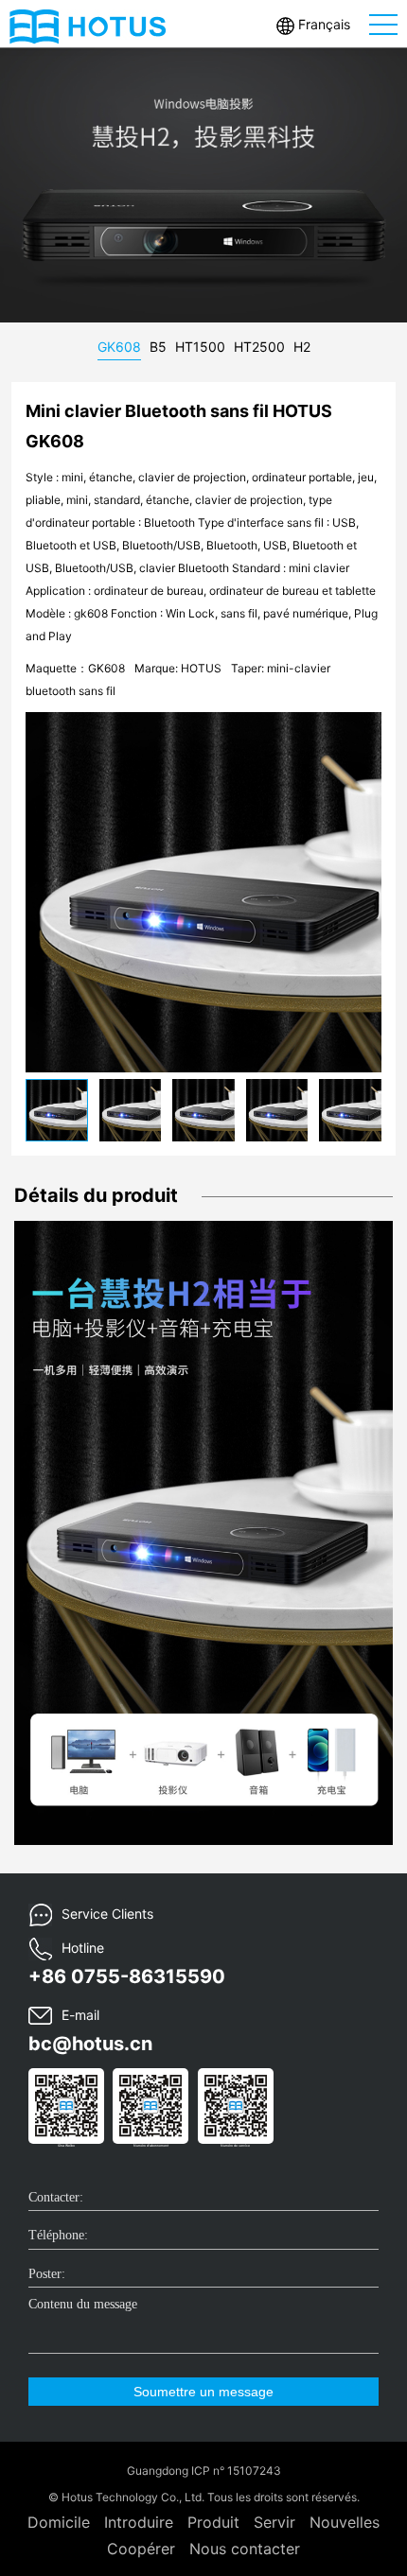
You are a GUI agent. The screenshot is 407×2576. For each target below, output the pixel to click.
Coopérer (141, 2549)
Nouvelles (345, 2522)
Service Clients (107, 1914)
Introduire (139, 2522)
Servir (274, 2522)
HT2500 (259, 347)
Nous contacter (245, 2549)
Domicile (59, 2522)
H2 (302, 347)
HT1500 (200, 347)
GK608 (119, 347)
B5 (158, 347)
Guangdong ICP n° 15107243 (204, 2471)
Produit (213, 2522)
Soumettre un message (203, 2392)
